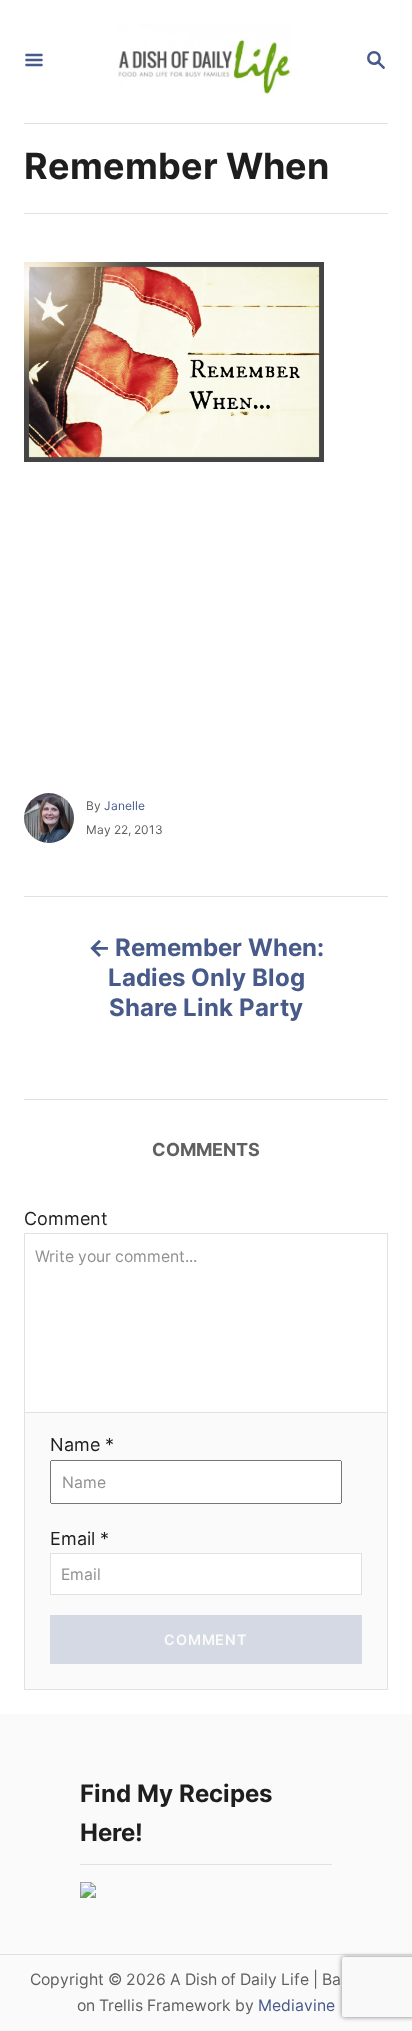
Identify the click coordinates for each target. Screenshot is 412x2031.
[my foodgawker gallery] (88, 1891)
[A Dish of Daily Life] (204, 61)
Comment (66, 1218)
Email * (79, 1538)
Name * (82, 1444)
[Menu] (34, 61)
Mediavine (296, 2005)
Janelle (124, 805)
